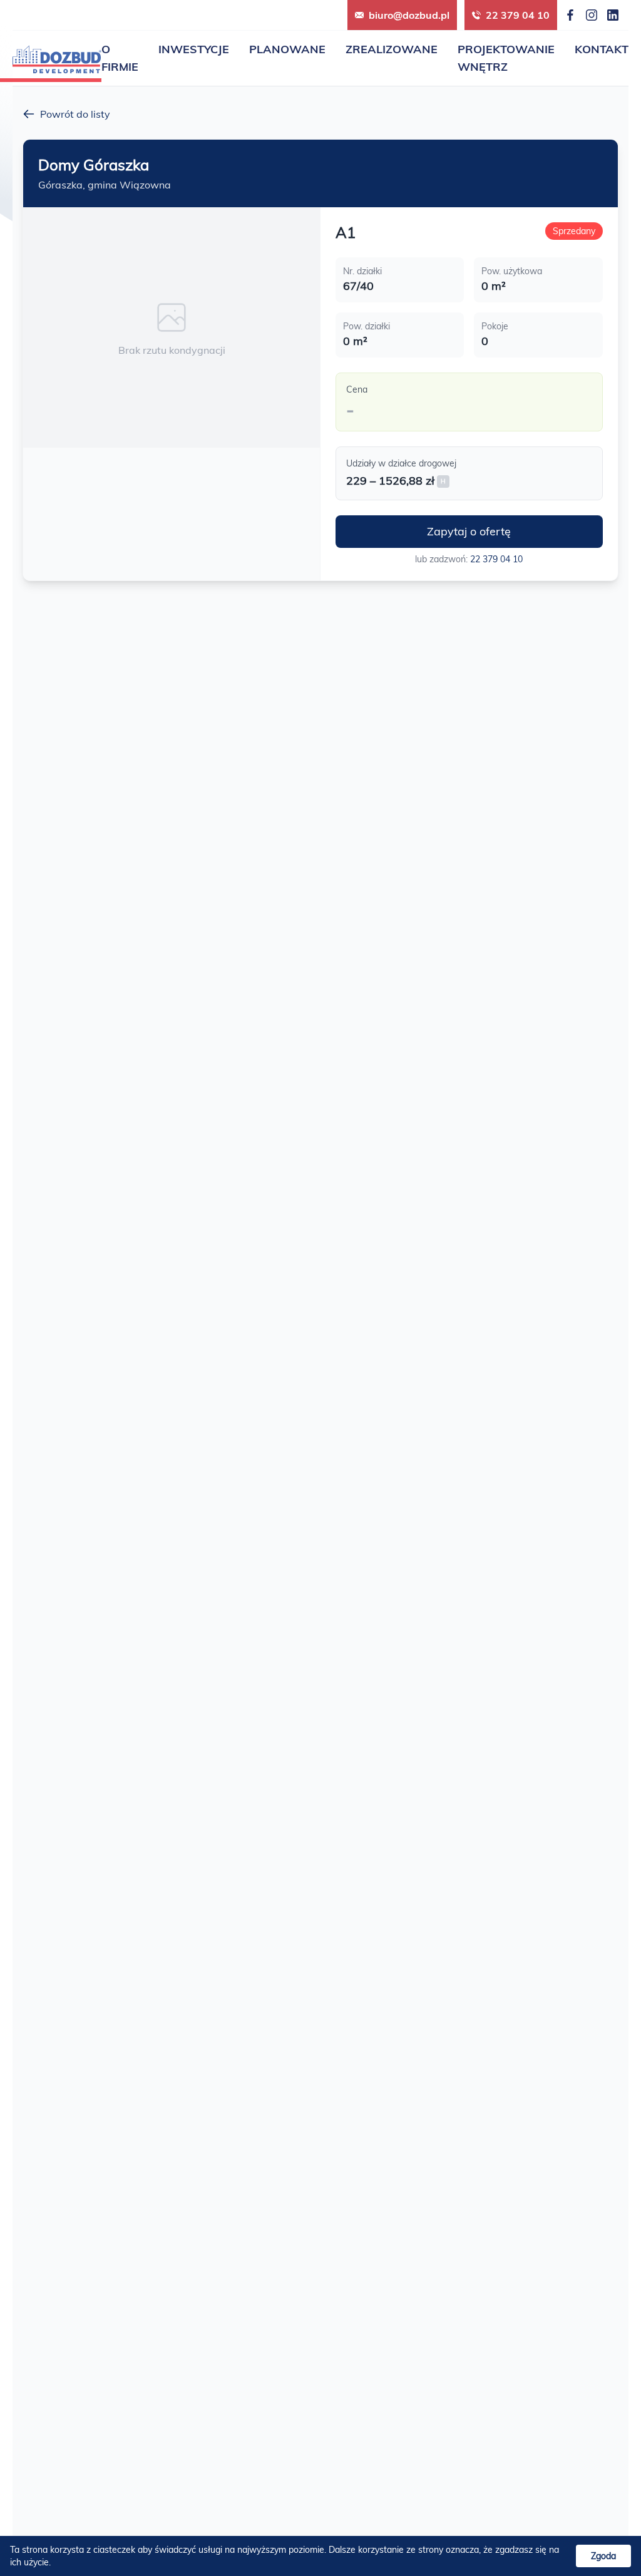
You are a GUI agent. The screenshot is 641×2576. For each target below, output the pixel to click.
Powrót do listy (75, 114)
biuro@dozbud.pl (409, 15)
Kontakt (602, 49)
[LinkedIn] (613, 15)
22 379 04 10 (518, 15)
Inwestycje (194, 49)
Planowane (287, 49)
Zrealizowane (392, 49)
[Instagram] (592, 15)
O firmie (120, 58)
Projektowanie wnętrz (506, 58)
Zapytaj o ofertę (469, 531)
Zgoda (603, 2556)
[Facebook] (570, 15)
